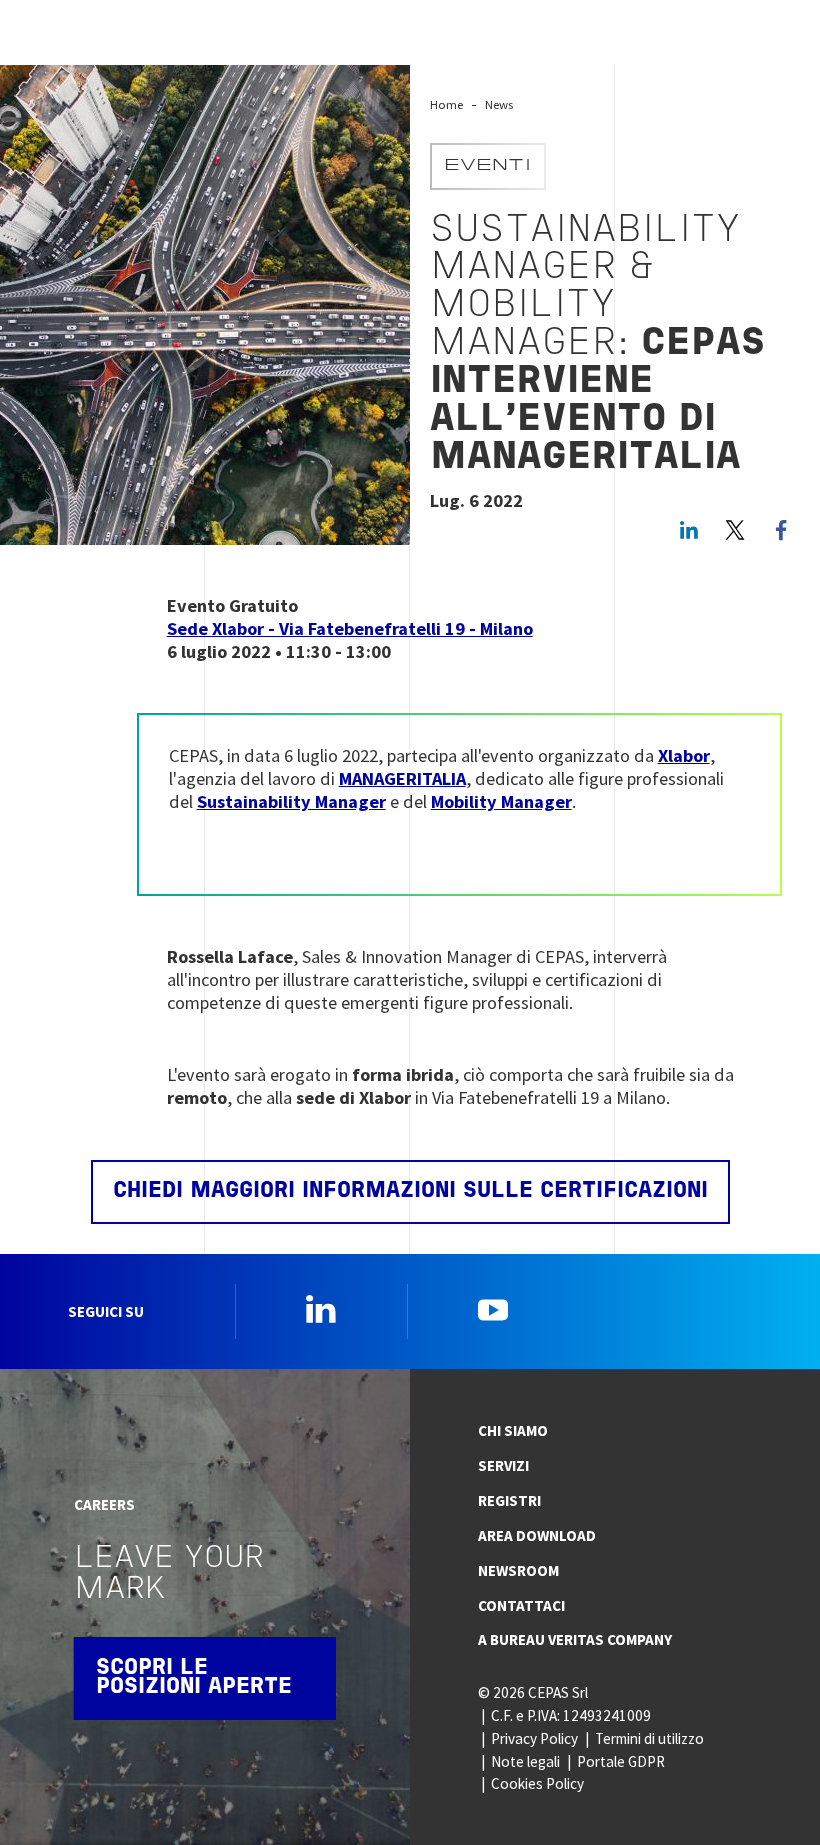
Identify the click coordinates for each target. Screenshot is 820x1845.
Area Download (537, 1535)
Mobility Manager (501, 801)
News (499, 104)
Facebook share (781, 530)
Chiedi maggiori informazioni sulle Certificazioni (410, 1191)
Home (446, 104)
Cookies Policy (537, 1783)
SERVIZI (503, 1465)
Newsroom (518, 1570)
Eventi (488, 166)
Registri (509, 1500)
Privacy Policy (534, 1738)
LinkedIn (689, 530)
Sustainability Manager (291, 801)
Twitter (735, 530)
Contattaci (521, 1605)
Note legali (525, 1761)
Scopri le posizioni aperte (194, 1678)
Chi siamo (513, 1430)
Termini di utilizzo (649, 1738)
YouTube (493, 1309)
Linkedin (321, 1309)
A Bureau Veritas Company (575, 1639)
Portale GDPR (621, 1761)
